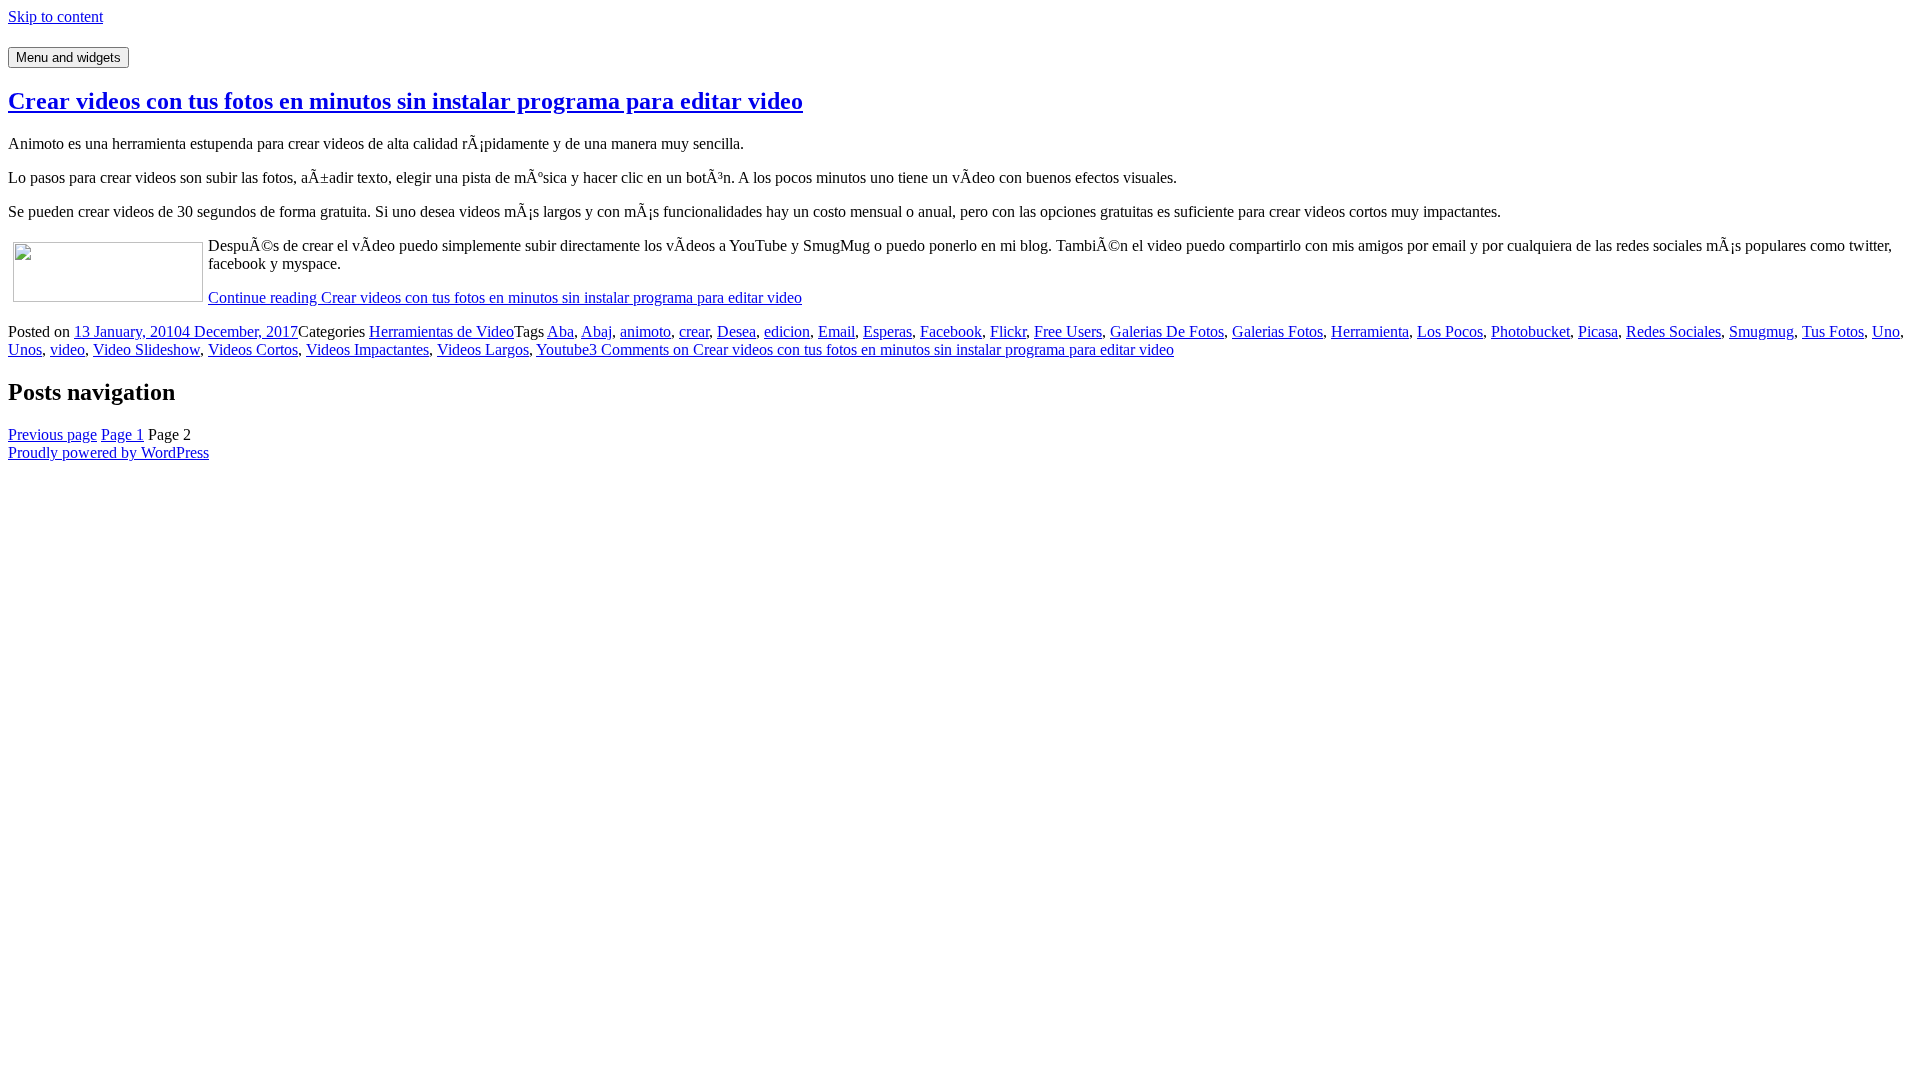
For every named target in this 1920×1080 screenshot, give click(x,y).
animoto (645, 331)
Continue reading (505, 297)
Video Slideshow (146, 349)
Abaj (596, 331)
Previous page (52, 434)
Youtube (562, 349)
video (67, 349)
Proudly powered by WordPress (108, 452)
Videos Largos (483, 349)
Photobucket (1530, 331)
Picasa (1598, 331)
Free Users (1068, 331)
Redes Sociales (1673, 331)
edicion (787, 331)
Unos (25, 349)
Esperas (887, 331)
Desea (736, 331)
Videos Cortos (253, 349)
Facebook (951, 331)
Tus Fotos (1833, 331)
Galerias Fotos (1277, 331)
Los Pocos (1450, 331)
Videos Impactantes (367, 349)
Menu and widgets (68, 57)
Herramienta (1370, 331)
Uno (1886, 331)
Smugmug (1761, 331)
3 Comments (881, 349)
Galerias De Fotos (1167, 331)
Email (836, 331)
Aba (560, 331)
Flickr (1008, 331)
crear (694, 331)
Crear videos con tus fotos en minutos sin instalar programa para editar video (405, 101)
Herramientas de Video (441, 331)
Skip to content (55, 16)
